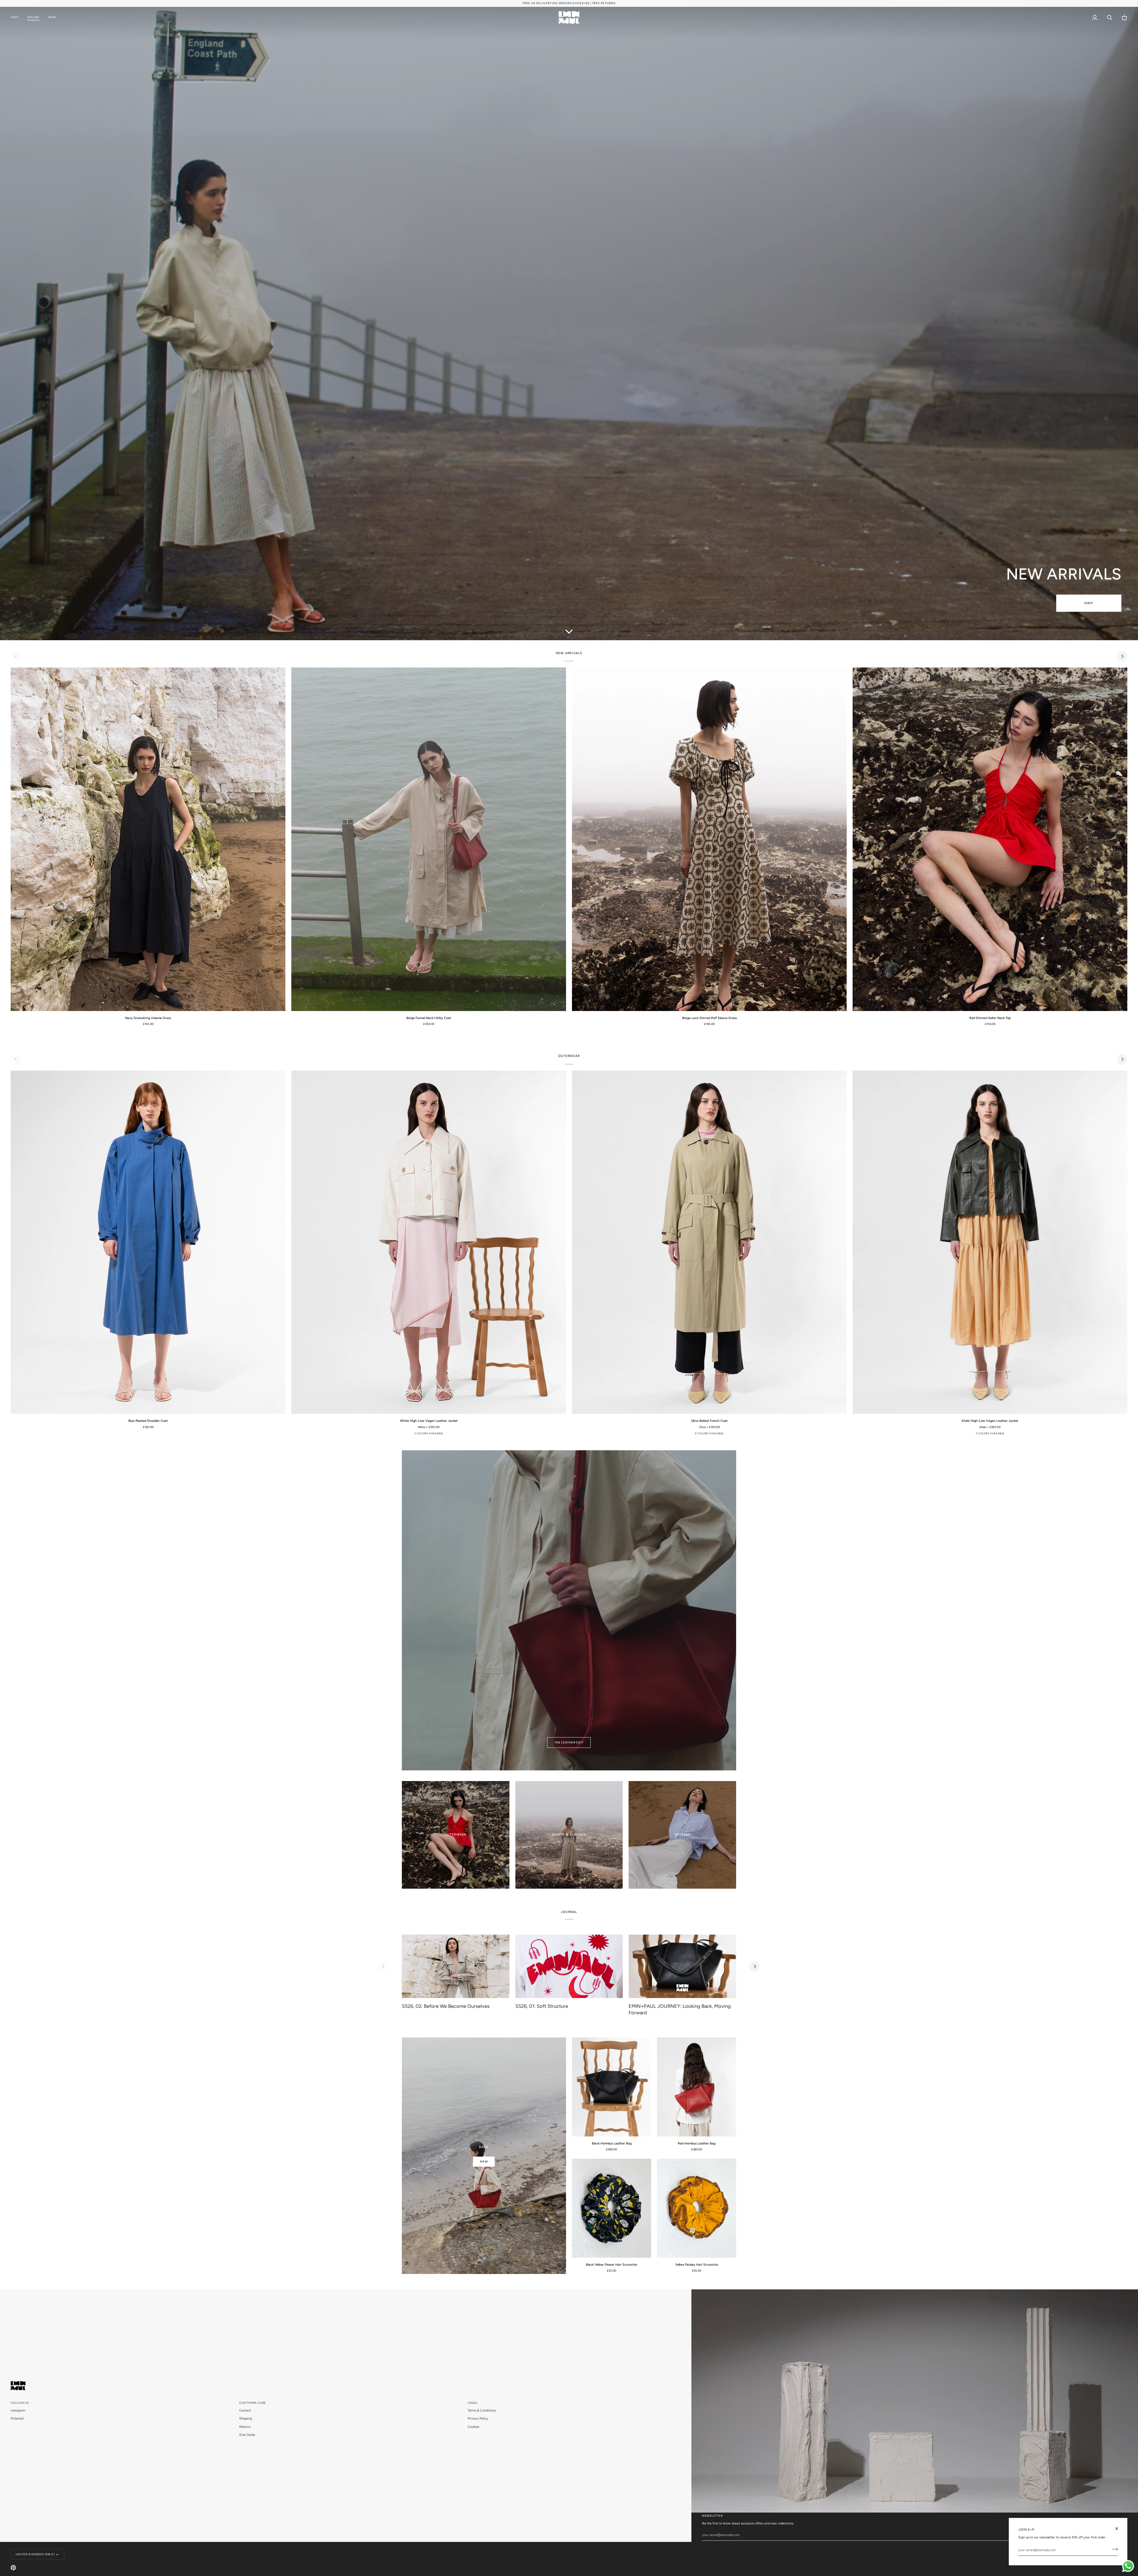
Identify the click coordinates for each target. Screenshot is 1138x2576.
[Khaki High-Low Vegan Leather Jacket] (990, 1242)
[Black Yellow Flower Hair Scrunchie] (612, 2208)
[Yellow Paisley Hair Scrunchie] (697, 2208)
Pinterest (17, 2418)
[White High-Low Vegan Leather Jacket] (429, 1242)
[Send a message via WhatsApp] (1128, 2566)
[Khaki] (419, 1435)
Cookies (473, 2427)
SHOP (1089, 603)
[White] (428, 1435)
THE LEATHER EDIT (569, 1742)
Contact (245, 2410)
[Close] (1119, 2529)
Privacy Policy (478, 2418)
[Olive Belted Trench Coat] (709, 1242)
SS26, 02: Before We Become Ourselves (446, 2006)
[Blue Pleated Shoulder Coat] (148, 1242)
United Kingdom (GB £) (35, 2554)
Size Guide (247, 2435)
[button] (17, 18)
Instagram (18, 2410)
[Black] (437, 1435)
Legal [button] (473, 2403)
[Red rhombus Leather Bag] (697, 2087)
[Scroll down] (569, 631)
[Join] (1113, 2549)
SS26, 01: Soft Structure (542, 2006)
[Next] (1122, 656)
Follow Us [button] (20, 2403)
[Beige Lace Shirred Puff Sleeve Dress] (709, 839)
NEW (484, 2161)
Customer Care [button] (253, 2403)
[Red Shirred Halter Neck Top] (990, 839)
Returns (245, 2427)
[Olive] (713, 1435)
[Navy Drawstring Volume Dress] (148, 839)
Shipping (246, 2418)
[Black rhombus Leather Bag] (612, 2087)
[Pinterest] (13, 2568)
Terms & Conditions (482, 2410)
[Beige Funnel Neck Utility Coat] (429, 839)
